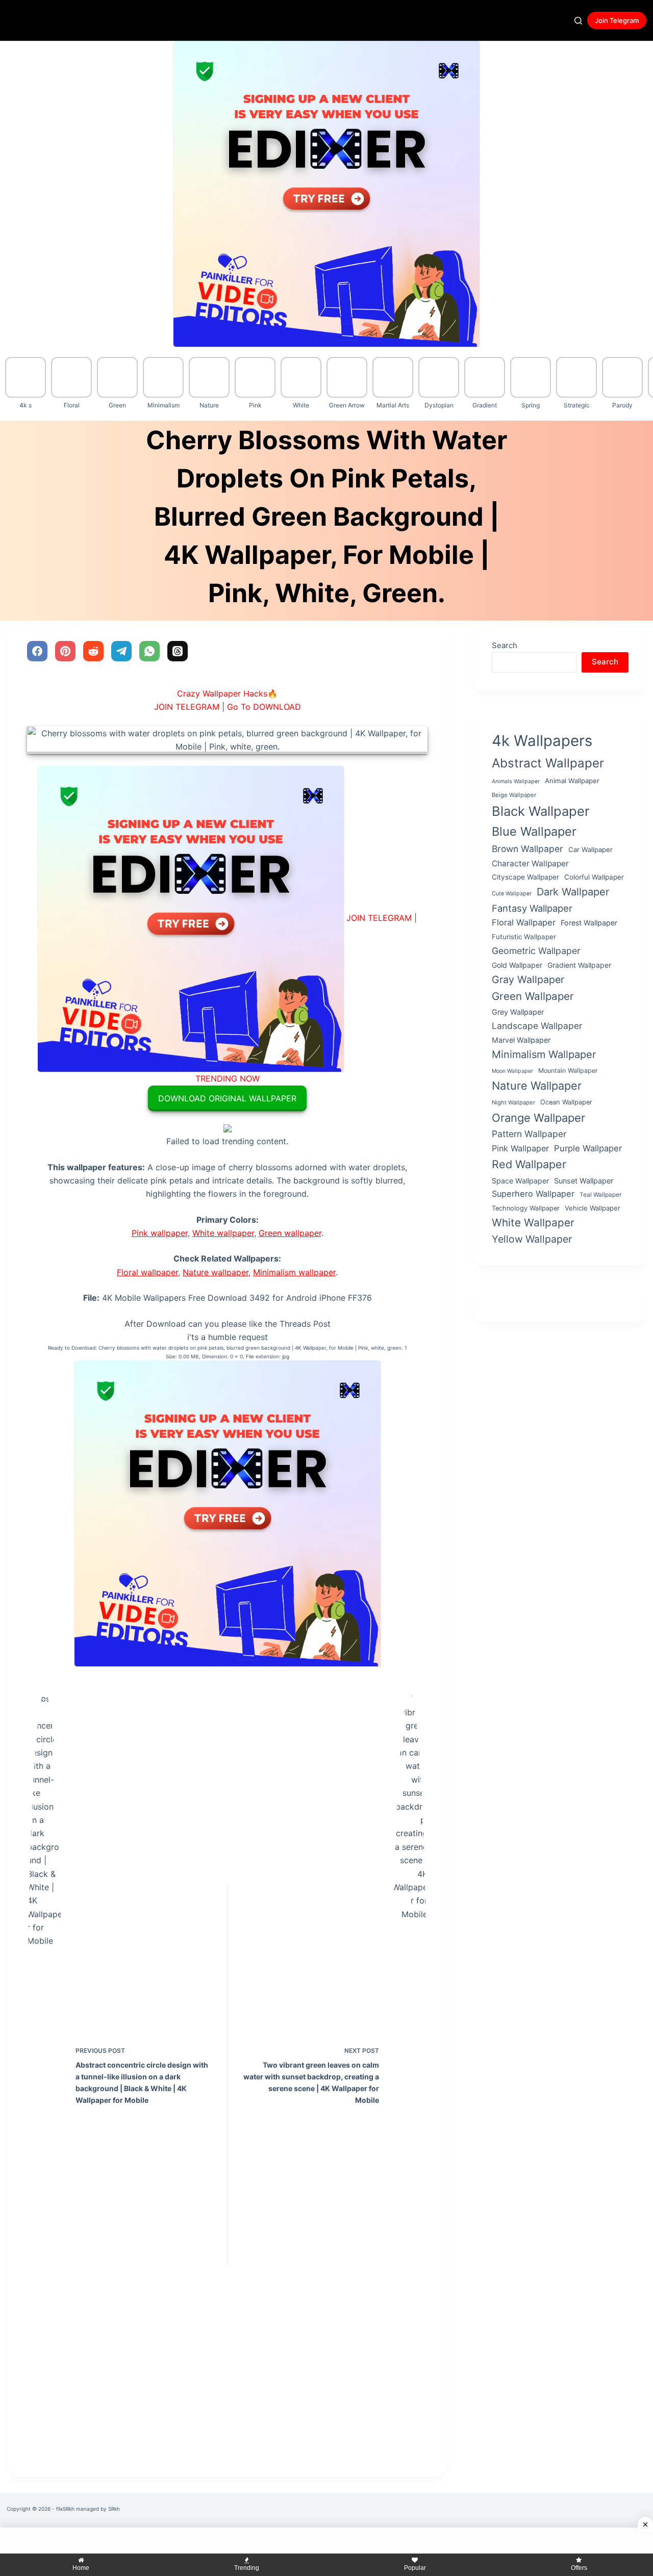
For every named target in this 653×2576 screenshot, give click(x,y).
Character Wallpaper (530, 863)
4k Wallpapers (542, 741)
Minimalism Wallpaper (544, 1054)
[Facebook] (37, 651)
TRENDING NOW (228, 1078)
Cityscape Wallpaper (525, 877)
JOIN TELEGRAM (379, 918)
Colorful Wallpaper (594, 877)
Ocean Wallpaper (566, 1102)
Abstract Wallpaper (548, 763)
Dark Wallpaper (573, 891)
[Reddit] (93, 651)
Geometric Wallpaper (536, 950)
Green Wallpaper (533, 996)
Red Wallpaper (529, 1164)
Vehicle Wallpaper (593, 1207)
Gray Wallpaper (528, 980)
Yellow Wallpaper (532, 1239)
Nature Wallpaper (537, 1085)
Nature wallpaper (216, 1272)
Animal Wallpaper (572, 781)
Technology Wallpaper (526, 1208)
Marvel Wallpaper (521, 1040)
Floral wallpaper (147, 1272)
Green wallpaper (290, 1233)
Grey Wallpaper (518, 1012)
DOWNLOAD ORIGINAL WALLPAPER (227, 1098)
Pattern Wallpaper (529, 1134)
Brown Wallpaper (528, 848)
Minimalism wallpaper (294, 1272)
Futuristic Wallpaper (524, 937)
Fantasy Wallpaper (532, 908)
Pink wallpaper (160, 1233)
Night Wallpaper (513, 1102)
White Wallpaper (533, 1222)
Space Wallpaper (520, 1180)
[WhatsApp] (149, 651)
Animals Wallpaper (516, 781)
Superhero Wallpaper (533, 1194)
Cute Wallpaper (512, 893)
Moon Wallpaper (512, 1071)
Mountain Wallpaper (568, 1071)
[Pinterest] (65, 651)
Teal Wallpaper (600, 1195)
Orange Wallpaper (538, 1117)
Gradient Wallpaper (579, 964)
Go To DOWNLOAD (264, 707)
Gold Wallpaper (517, 964)
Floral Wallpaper (524, 922)
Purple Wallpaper (588, 1148)
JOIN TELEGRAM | (189, 707)
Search (505, 645)
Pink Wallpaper (520, 1148)
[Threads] (178, 651)
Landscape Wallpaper (537, 1025)
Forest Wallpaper (589, 923)
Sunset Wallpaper (584, 1180)
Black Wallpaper (541, 810)
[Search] (578, 21)
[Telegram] (121, 651)
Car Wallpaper (591, 849)
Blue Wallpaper (534, 831)
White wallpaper (223, 1233)
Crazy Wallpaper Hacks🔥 (227, 693)
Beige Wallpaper (514, 794)
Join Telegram (617, 20)
